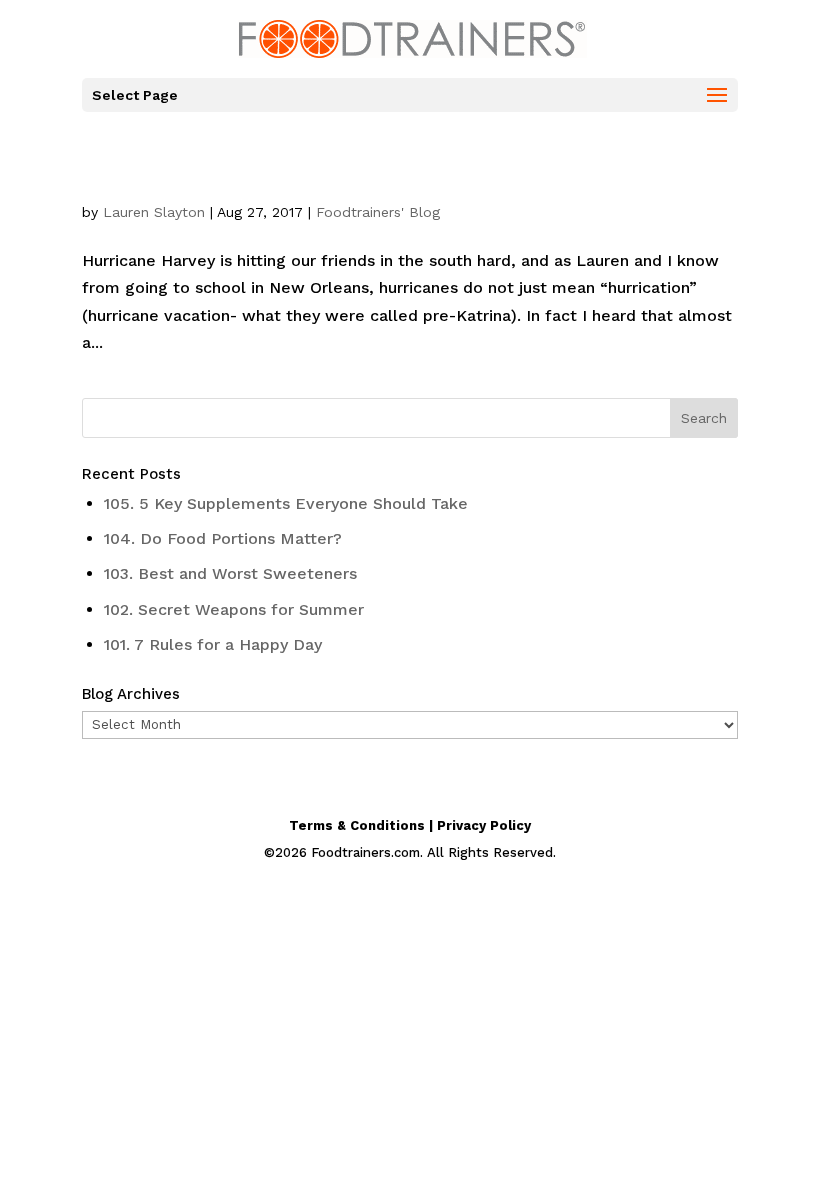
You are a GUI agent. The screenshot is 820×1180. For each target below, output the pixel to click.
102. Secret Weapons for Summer (234, 609)
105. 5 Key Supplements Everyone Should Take (286, 503)
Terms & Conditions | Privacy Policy (410, 825)
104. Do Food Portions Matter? (223, 538)
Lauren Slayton (154, 212)
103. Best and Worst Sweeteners (230, 573)
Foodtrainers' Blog (378, 212)
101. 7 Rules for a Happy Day (213, 644)
